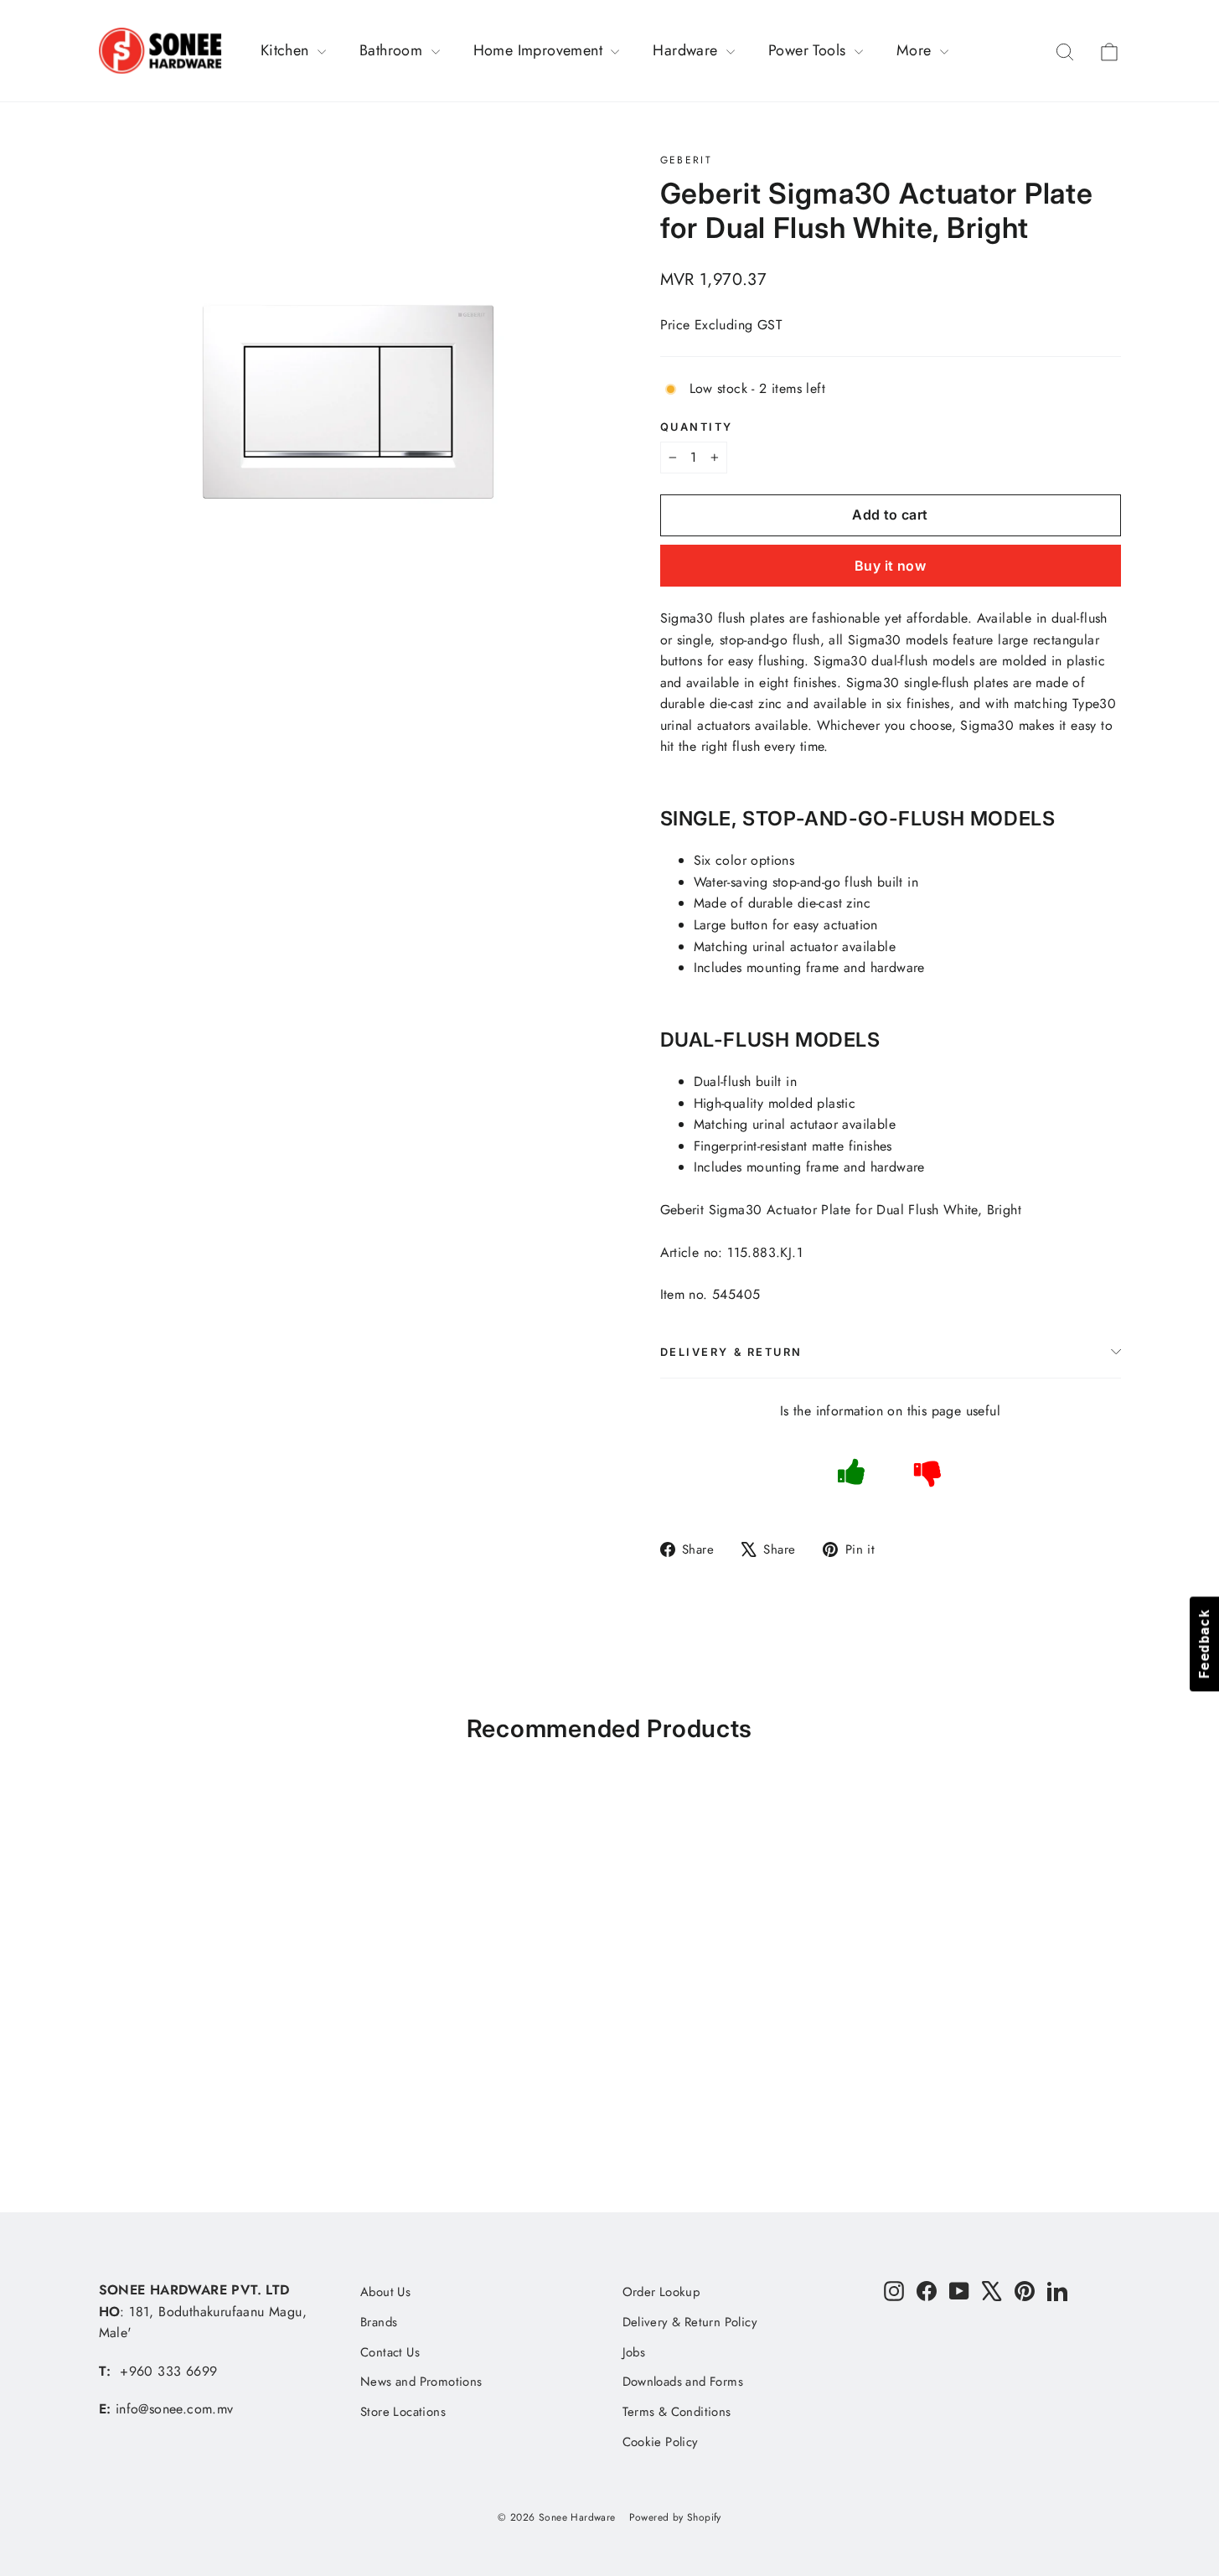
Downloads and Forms (683, 2382)
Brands (379, 2322)
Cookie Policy (661, 2442)
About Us (385, 2292)
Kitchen (287, 50)
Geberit (687, 160)
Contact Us (390, 2352)
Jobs (634, 2352)
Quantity (697, 427)
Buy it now (890, 566)
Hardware (687, 50)
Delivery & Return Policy (690, 2322)
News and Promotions (421, 2382)
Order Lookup (661, 2292)
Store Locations (403, 2412)
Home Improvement (540, 50)
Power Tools (809, 50)
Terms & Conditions (677, 2412)
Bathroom (393, 50)
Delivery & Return (732, 1352)
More (916, 50)
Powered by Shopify (675, 2517)
